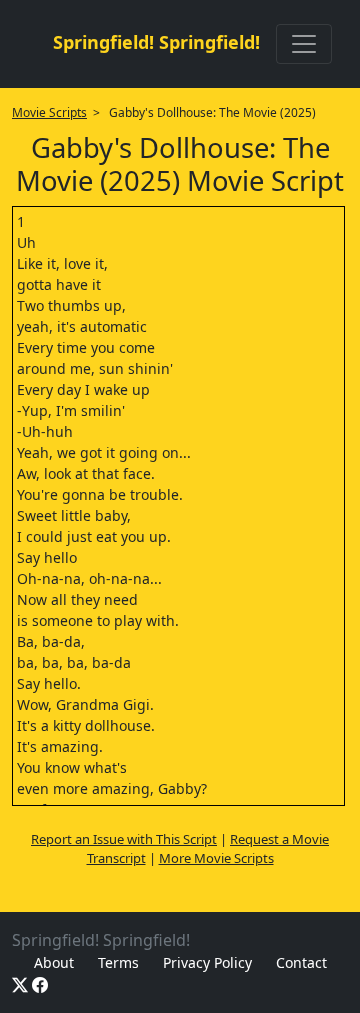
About (54, 962)
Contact (301, 962)
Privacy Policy (207, 962)
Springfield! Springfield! (156, 42)
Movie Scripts (49, 112)
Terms (118, 962)
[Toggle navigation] (304, 44)
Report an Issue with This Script (124, 839)
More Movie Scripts (216, 858)
